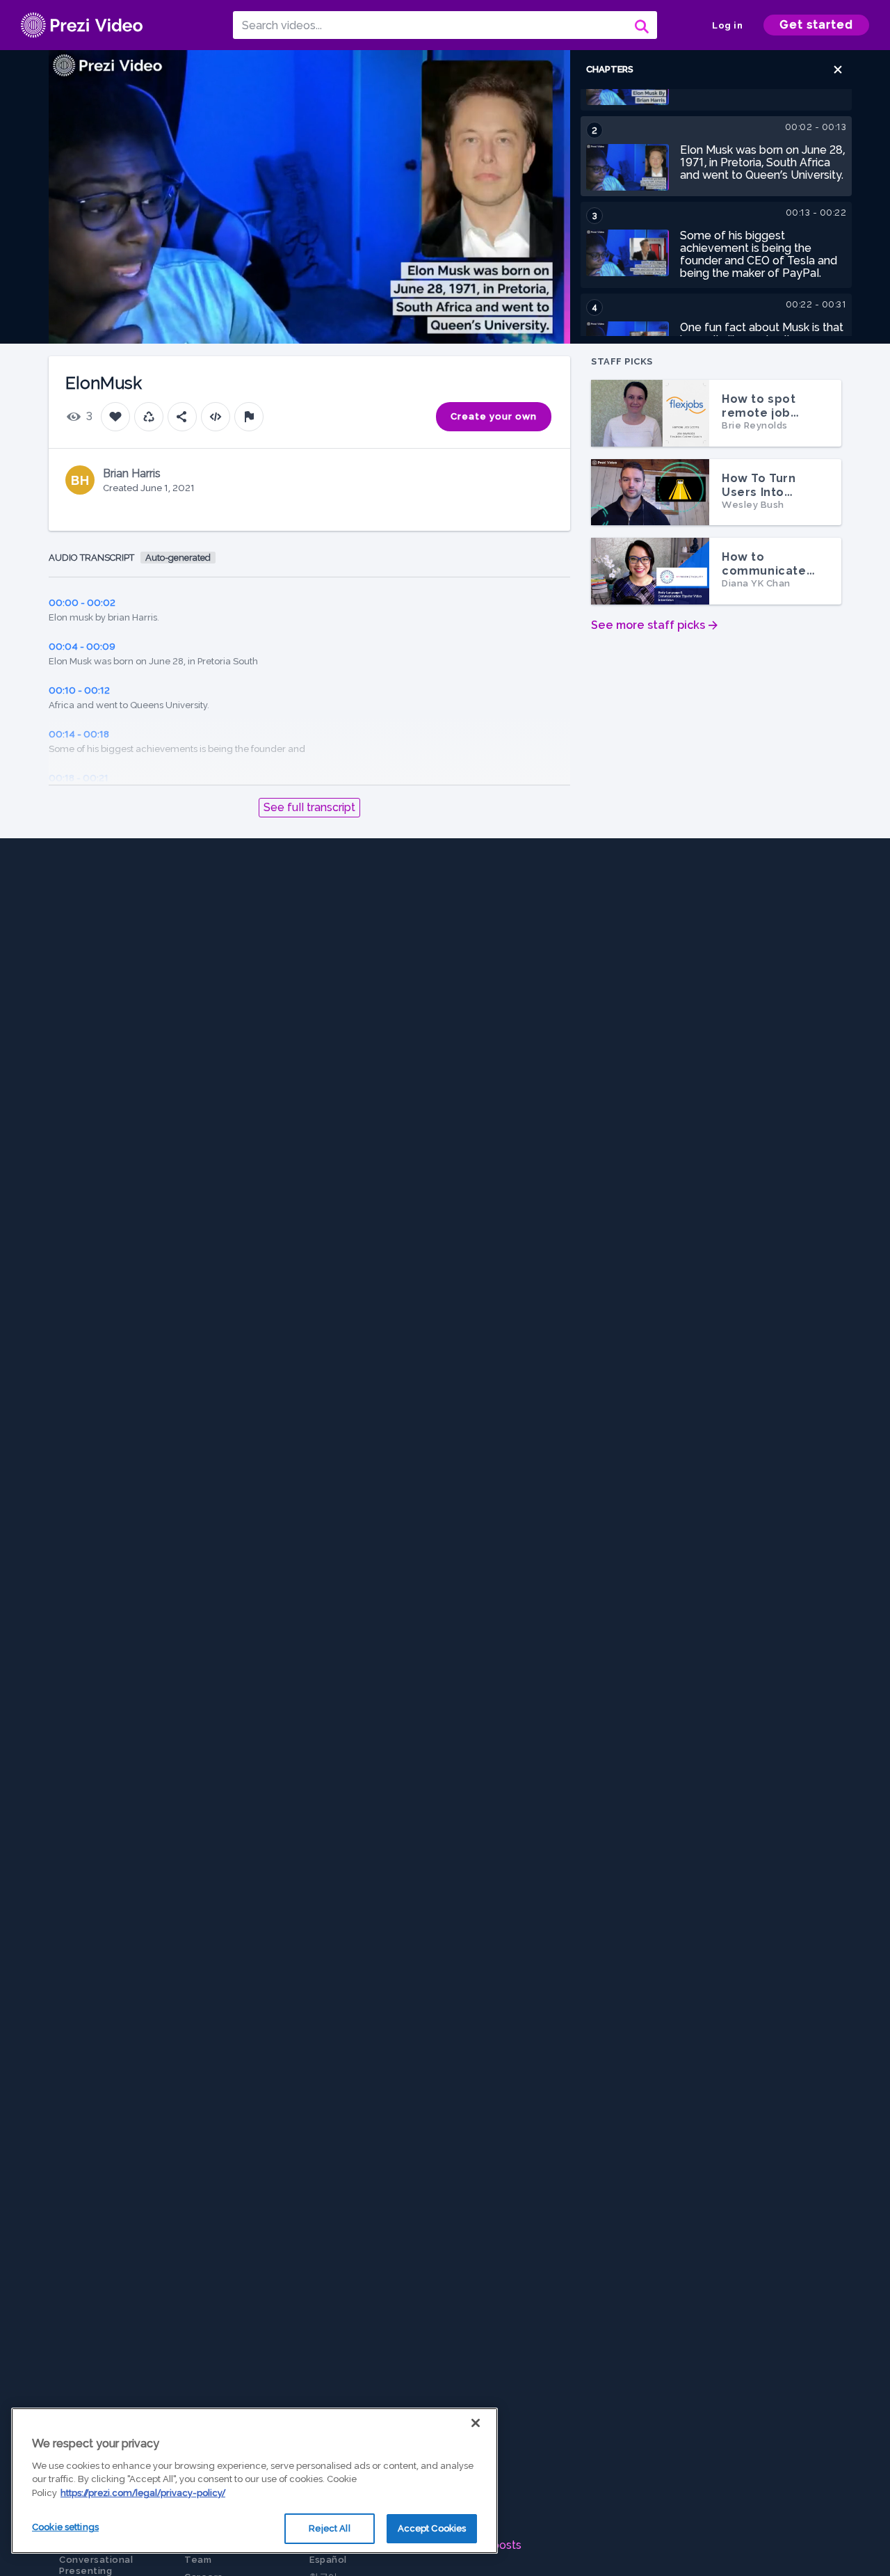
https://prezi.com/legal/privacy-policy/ (143, 2493)
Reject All (329, 2528)
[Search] (640, 25)
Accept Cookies (432, 2528)
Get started (816, 25)
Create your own (494, 416)
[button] (838, 70)
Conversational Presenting (96, 2565)
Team (198, 2560)
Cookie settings (65, 2527)
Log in (727, 25)
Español (328, 2560)
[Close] (476, 2423)
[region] (254, 2481)
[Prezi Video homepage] (82, 25)
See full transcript (309, 807)
